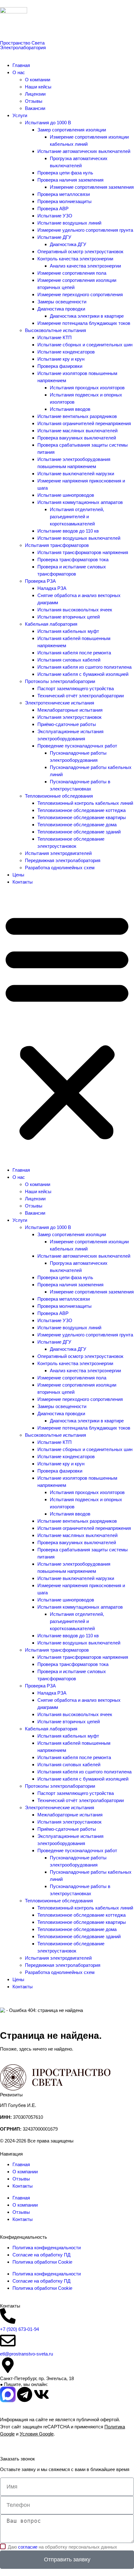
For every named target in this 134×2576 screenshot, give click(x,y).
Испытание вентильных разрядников (77, 416)
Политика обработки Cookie (42, 2262)
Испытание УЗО (55, 216)
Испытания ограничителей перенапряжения (84, 423)
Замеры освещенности (62, 302)
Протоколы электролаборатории (60, 681)
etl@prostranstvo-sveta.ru (26, 2354)
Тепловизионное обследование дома (77, 825)
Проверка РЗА (40, 581)
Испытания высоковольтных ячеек (75, 610)
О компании (38, 80)
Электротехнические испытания (60, 703)
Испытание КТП (55, 337)
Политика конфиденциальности (47, 2248)
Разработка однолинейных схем (60, 868)
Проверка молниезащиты (65, 201)
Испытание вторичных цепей (69, 617)
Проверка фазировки (60, 366)
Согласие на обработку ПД (41, 2255)
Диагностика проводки (61, 309)
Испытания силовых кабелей (69, 660)
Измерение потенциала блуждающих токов (84, 323)
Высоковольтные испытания (55, 330)
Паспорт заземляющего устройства (76, 688)
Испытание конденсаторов (66, 352)
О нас (19, 72)
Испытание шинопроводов (66, 495)
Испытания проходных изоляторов (87, 388)
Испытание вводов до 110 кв (68, 531)
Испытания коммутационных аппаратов (80, 502)
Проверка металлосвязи (64, 194)
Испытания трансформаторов (57, 545)
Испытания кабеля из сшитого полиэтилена (84, 667)
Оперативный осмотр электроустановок (80, 251)
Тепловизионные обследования (59, 796)
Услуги (20, 115)
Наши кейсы (38, 87)
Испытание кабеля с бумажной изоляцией (83, 674)
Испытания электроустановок (69, 717)
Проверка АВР (53, 209)
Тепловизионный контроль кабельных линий (85, 803)
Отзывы (34, 101)
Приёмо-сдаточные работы (67, 724)
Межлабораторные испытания (70, 710)
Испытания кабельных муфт (68, 631)
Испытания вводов (70, 409)
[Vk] (41, 2394)
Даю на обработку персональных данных (62, 2547)
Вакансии (35, 108)
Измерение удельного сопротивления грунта (85, 230)
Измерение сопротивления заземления (92, 187)
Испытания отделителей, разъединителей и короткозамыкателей (77, 517)
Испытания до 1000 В (48, 123)
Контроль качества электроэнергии (75, 259)
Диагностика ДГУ (68, 244)
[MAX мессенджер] (8, 2394)
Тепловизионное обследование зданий (79, 832)
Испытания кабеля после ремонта (74, 653)
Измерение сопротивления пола (72, 273)
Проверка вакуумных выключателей (77, 438)
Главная (21, 65)
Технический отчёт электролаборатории (81, 696)
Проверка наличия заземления (70, 180)
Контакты (23, 882)
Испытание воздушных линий (69, 223)
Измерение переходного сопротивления (80, 294)
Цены (18, 875)
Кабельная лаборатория (51, 624)
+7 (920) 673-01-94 (19, 2329)
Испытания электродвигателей (58, 853)
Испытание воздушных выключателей (79, 538)
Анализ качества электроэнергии (85, 266)
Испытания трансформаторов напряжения (83, 552)
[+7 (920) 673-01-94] (8, 2316)
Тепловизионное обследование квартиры (82, 817)
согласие (28, 2547)
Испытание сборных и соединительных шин (85, 345)
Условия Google (37, 2434)
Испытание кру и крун (61, 359)
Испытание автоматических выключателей (84, 151)
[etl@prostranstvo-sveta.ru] (8, 2341)
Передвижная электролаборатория (63, 860)
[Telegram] (25, 2394)
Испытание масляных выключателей (77, 431)
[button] (67, 1026)
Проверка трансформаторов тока (73, 560)
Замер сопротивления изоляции (72, 130)
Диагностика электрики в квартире (87, 316)
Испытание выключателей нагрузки (76, 474)
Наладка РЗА (52, 588)
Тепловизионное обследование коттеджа (81, 810)
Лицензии (35, 94)
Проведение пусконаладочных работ (77, 746)
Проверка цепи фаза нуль (65, 173)
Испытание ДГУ (54, 237)
